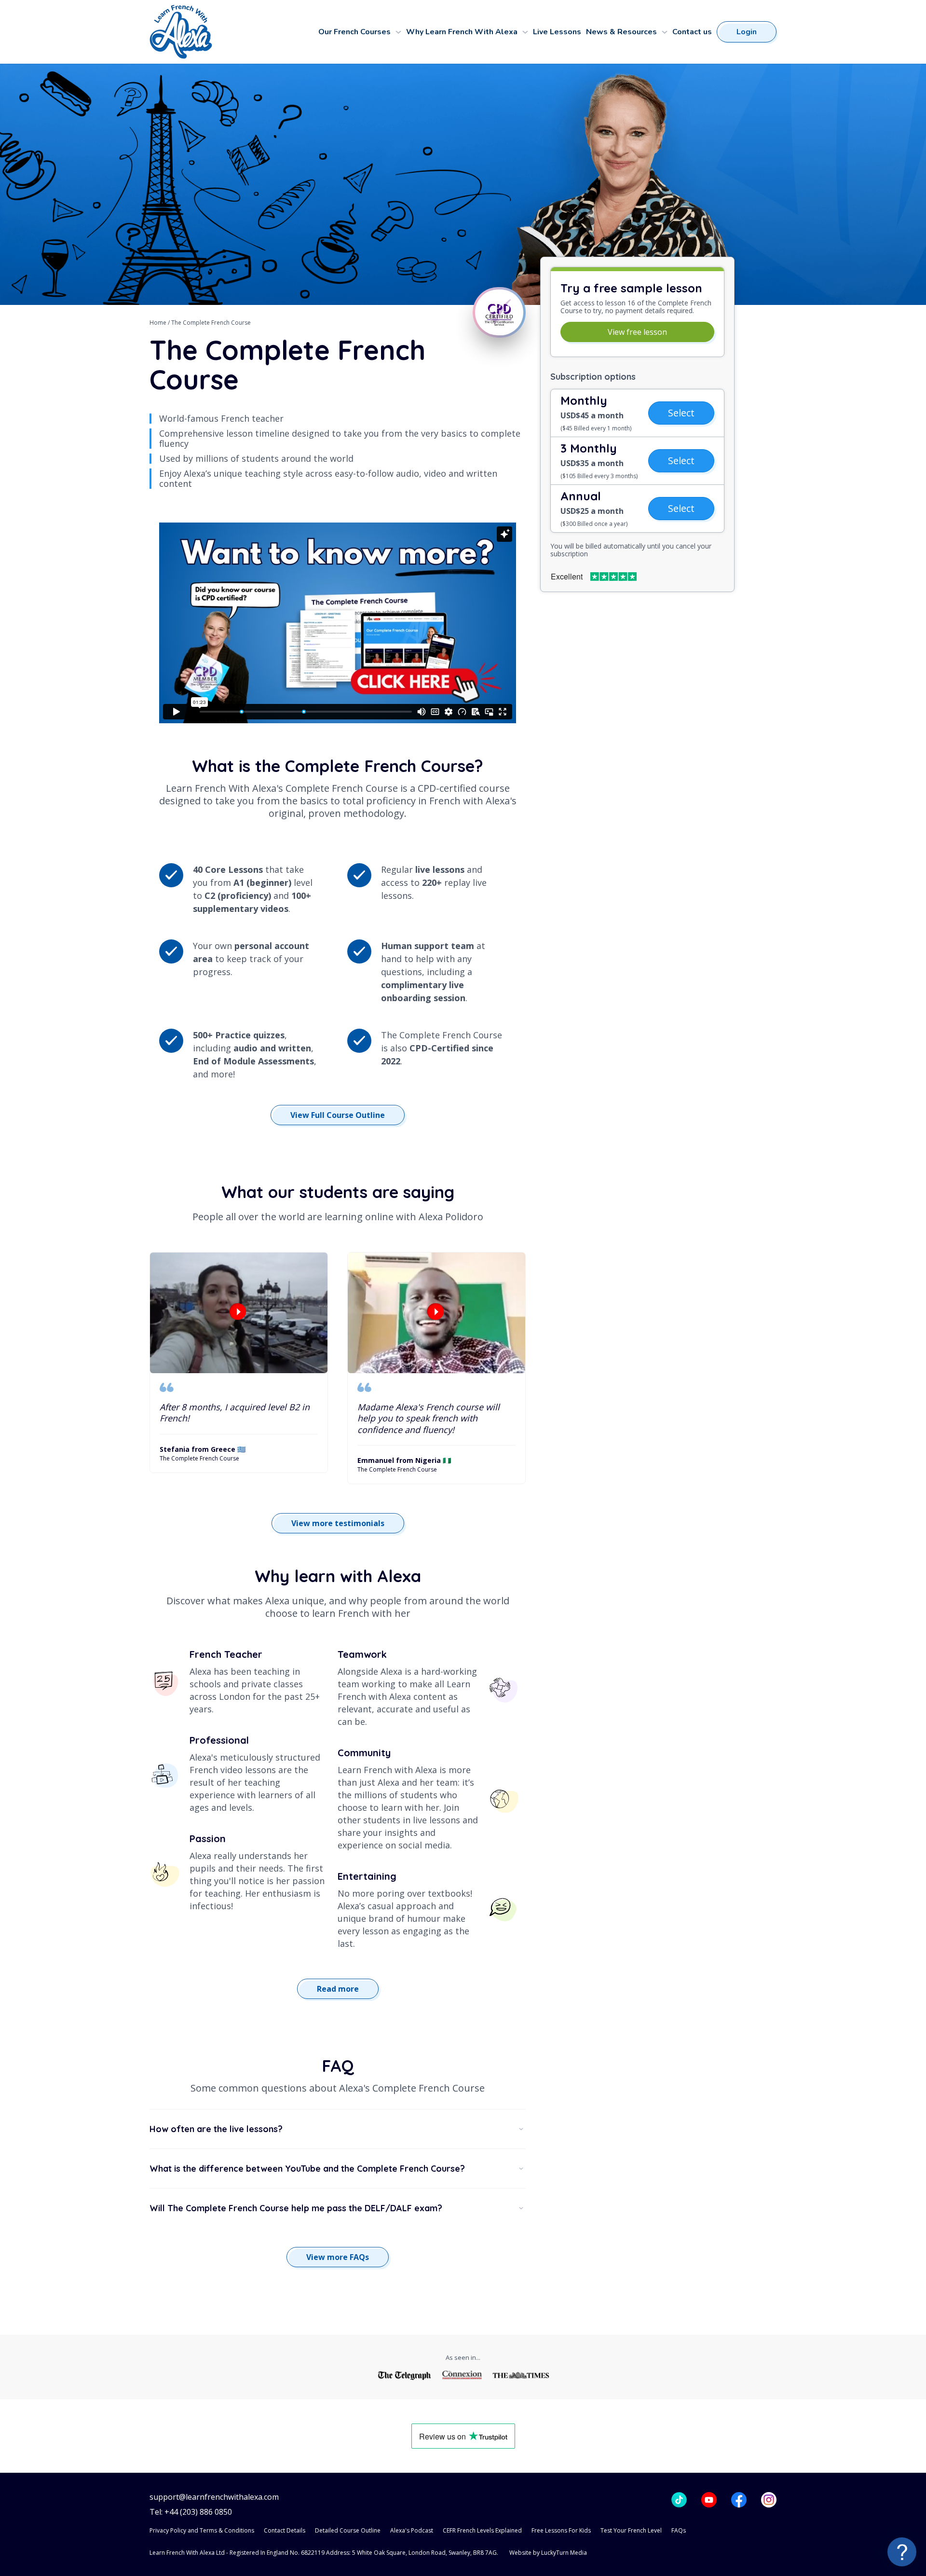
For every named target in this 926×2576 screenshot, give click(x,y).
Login (747, 32)
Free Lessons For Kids (561, 2530)
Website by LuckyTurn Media (548, 2553)
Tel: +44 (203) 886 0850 (191, 2512)
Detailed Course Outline (348, 2530)
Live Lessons (557, 32)
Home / (160, 323)
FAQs (679, 2530)
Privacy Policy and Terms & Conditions (202, 2530)
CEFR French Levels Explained (482, 2530)
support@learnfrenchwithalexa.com (214, 2497)
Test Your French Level (631, 2530)
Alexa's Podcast (412, 2530)
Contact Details (285, 2530)
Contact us (692, 32)
